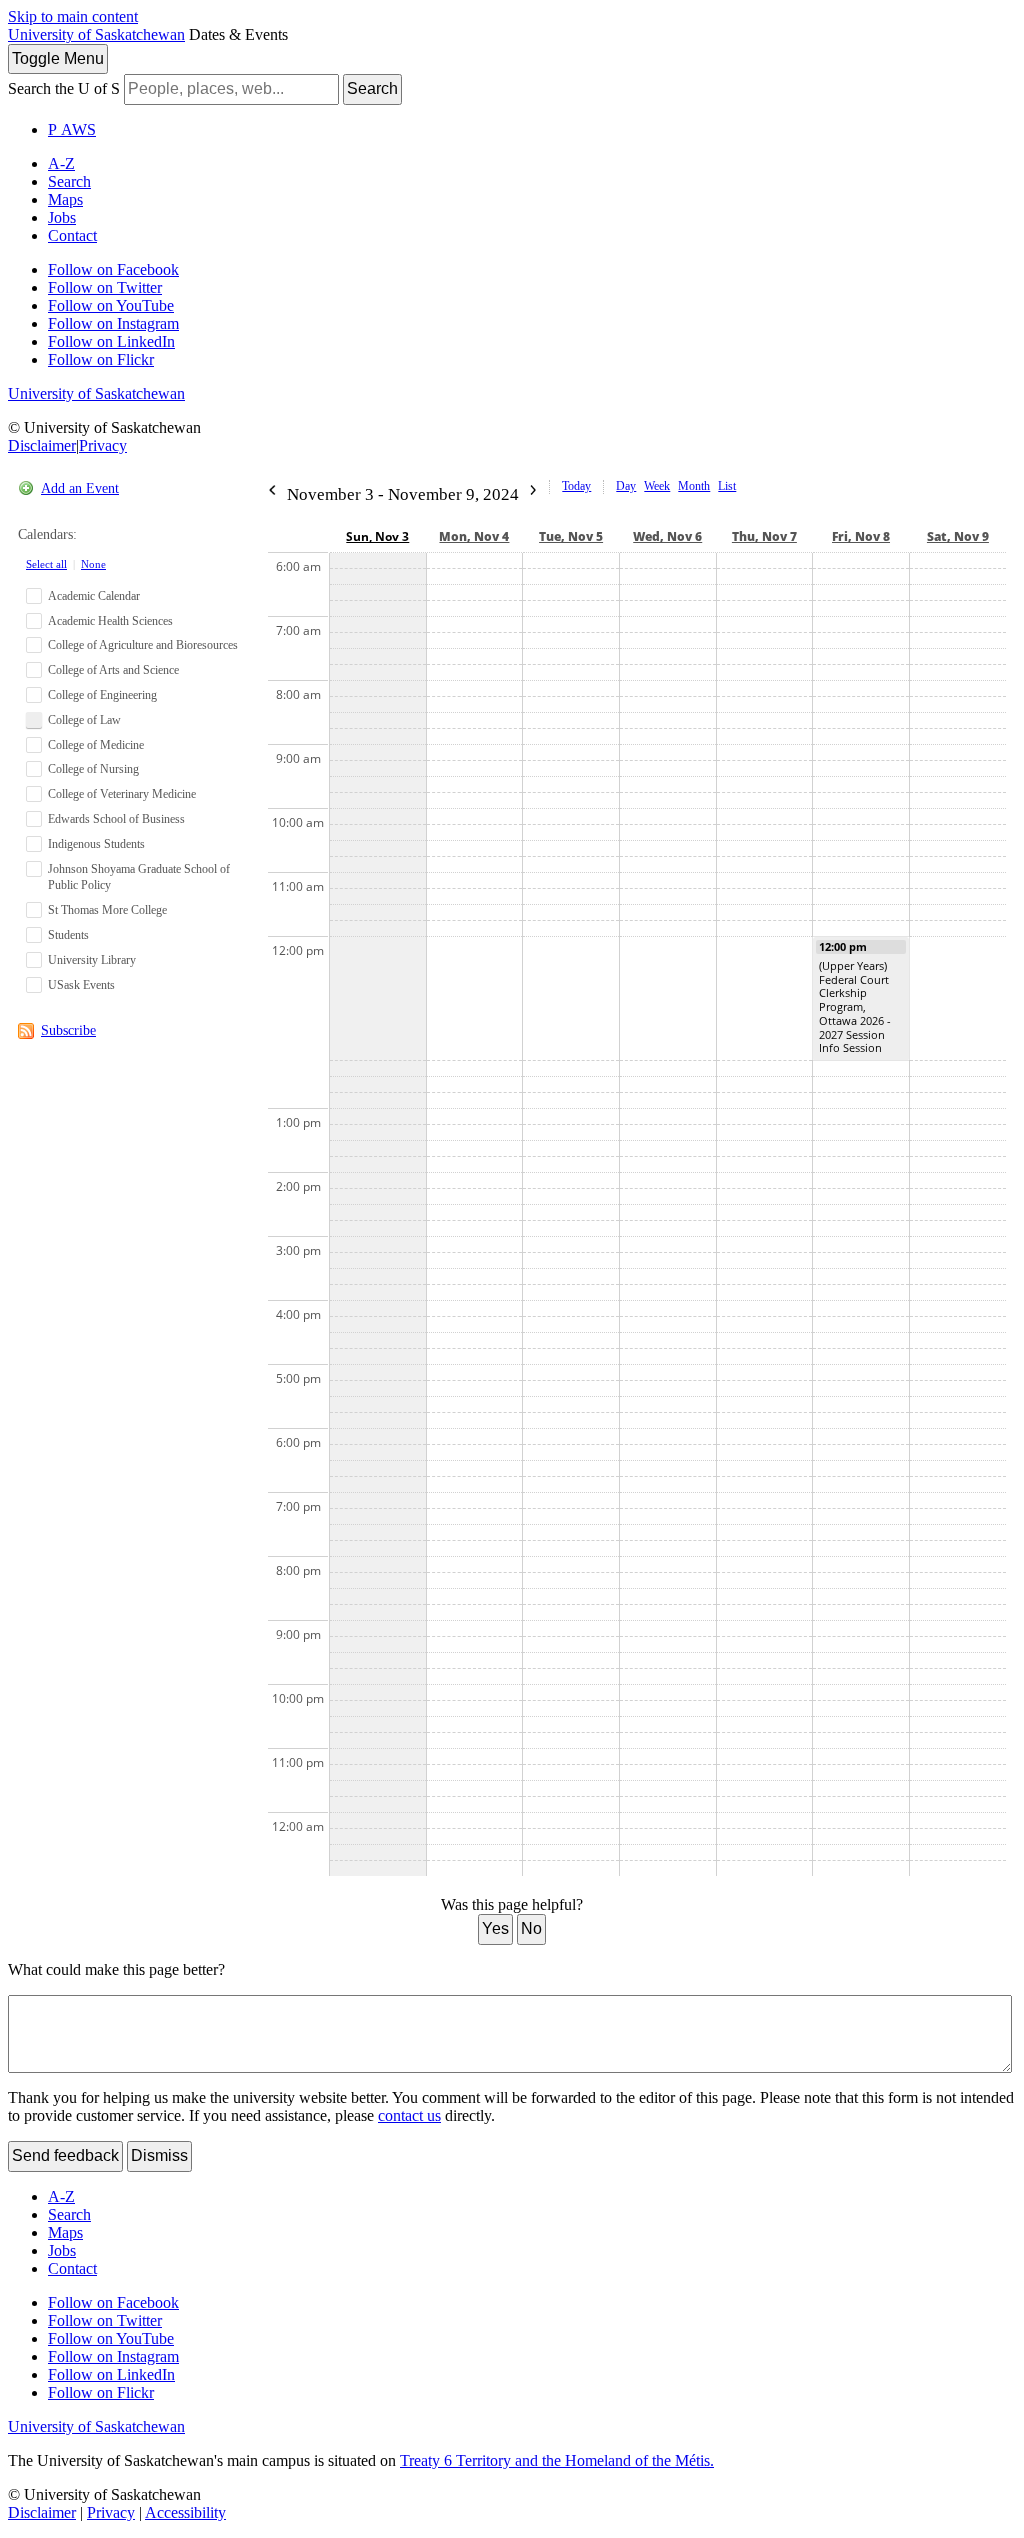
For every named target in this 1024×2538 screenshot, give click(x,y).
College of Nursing (93, 769)
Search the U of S (64, 88)
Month (694, 486)
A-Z (61, 163)
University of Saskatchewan (96, 34)
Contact (72, 235)
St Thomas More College (107, 910)
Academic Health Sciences (110, 621)
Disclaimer (42, 445)
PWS (72, 129)
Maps (65, 199)
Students (68, 935)
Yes (495, 1928)
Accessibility (185, 2512)
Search (372, 88)
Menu (58, 58)
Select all (46, 564)
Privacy (103, 445)
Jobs (62, 217)
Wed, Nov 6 (667, 536)
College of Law (84, 720)
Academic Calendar (94, 596)
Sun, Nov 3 (377, 536)
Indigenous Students (96, 844)
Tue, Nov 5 (571, 536)
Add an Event (80, 488)
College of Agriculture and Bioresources (143, 645)
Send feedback (65, 2155)
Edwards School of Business (116, 819)
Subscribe (68, 1030)
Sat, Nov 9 (958, 536)
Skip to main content (73, 16)
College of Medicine (96, 745)
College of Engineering (102, 695)
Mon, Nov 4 (474, 536)
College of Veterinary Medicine (122, 794)
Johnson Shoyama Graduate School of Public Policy (139, 877)
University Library (92, 960)
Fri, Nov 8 (861, 536)
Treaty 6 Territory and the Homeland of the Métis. (557, 2460)
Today (576, 486)
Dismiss (159, 2155)
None (93, 564)
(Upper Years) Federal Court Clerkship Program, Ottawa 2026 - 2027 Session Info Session (855, 1007)
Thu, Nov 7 (764, 536)
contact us (409, 2115)
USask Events (81, 985)
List (727, 486)
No (531, 1928)
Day (626, 486)
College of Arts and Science (113, 670)
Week (657, 486)
